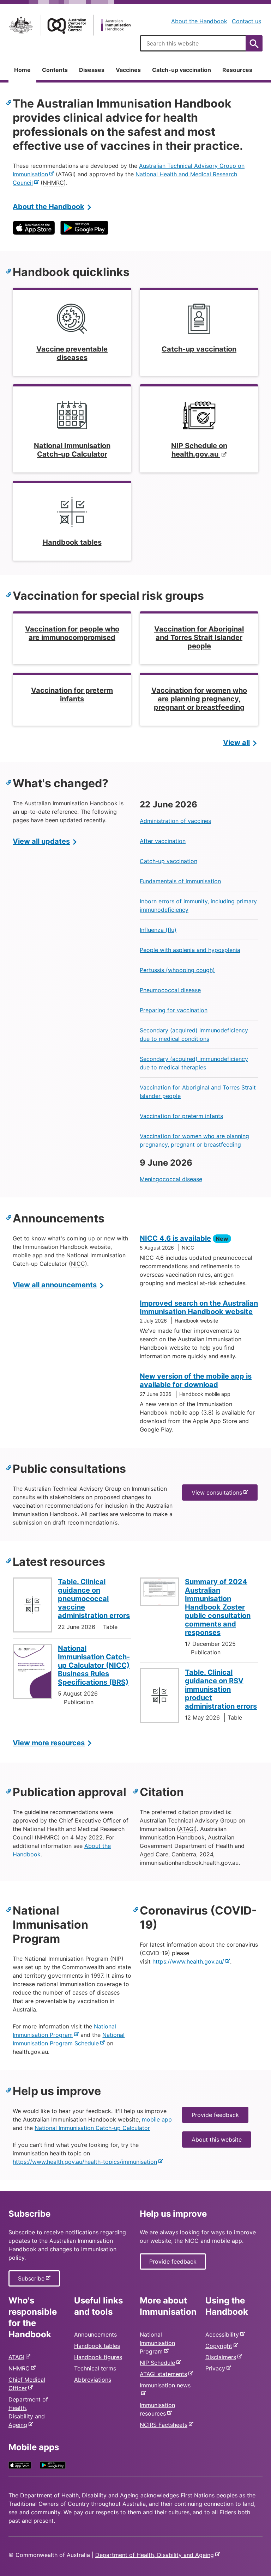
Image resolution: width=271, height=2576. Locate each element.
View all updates (41, 841)
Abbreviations (93, 2380)
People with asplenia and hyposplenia (190, 950)
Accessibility (224, 2334)
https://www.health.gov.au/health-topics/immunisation (86, 2162)
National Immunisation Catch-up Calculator (92, 2128)
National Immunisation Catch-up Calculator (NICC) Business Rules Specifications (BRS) (94, 1665)
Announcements (95, 2334)
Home (22, 70)
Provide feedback (215, 2115)
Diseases (92, 70)
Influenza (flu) (158, 930)
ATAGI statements (165, 2374)
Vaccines (128, 70)
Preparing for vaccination (174, 1010)
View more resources (49, 1743)
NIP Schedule (159, 2363)
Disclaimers (222, 2357)
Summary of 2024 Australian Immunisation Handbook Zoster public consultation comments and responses (218, 1607)
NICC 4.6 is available (175, 1238)
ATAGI (18, 2357)
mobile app (157, 2119)
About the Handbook (199, 21)
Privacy (217, 2368)
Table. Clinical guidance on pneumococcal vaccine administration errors (94, 1599)
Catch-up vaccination (182, 70)
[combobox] (201, 43)
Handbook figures (98, 2357)
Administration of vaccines (175, 821)
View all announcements (55, 1285)
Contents (55, 70)
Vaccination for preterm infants (181, 1116)
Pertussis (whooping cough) (177, 970)
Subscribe (33, 2281)
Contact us (246, 21)
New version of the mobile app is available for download (196, 1380)
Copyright (220, 2346)
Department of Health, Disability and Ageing (156, 2555)
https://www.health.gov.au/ (190, 1961)
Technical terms (95, 2368)
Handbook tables (97, 2346)
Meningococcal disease (171, 1179)
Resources (237, 70)
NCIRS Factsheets (165, 2425)
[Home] (70, 25)
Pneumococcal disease (170, 990)
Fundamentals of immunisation (180, 881)
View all (236, 743)
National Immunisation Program (157, 2343)
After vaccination (163, 841)
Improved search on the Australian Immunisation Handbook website (199, 1307)
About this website (217, 2139)
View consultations (218, 1495)
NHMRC (20, 2368)
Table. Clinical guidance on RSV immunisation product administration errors (221, 1689)
